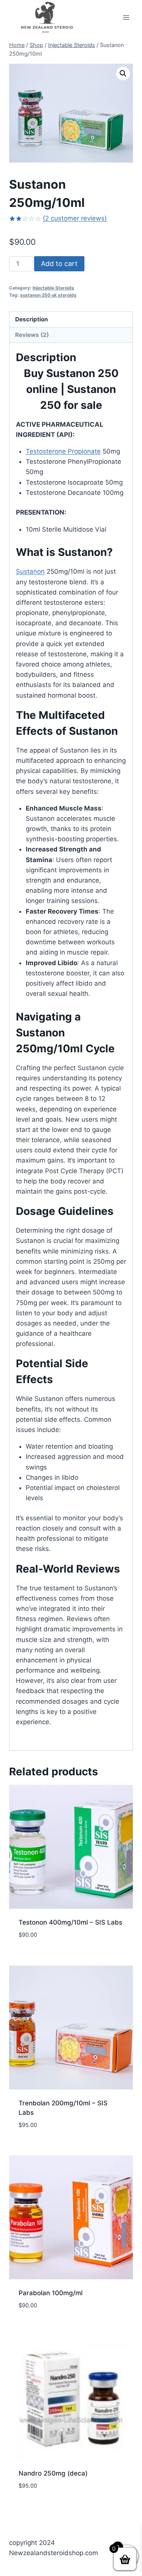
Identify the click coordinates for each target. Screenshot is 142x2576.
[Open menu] (126, 17)
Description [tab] (32, 319)
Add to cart (59, 264)
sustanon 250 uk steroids (48, 295)
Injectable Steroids (53, 288)
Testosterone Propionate (63, 451)
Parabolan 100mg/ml (51, 2293)
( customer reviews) (75, 218)
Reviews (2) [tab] (32, 335)
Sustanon (30, 571)
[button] (123, 74)
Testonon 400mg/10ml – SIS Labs (70, 1922)
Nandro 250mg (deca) (53, 2473)
